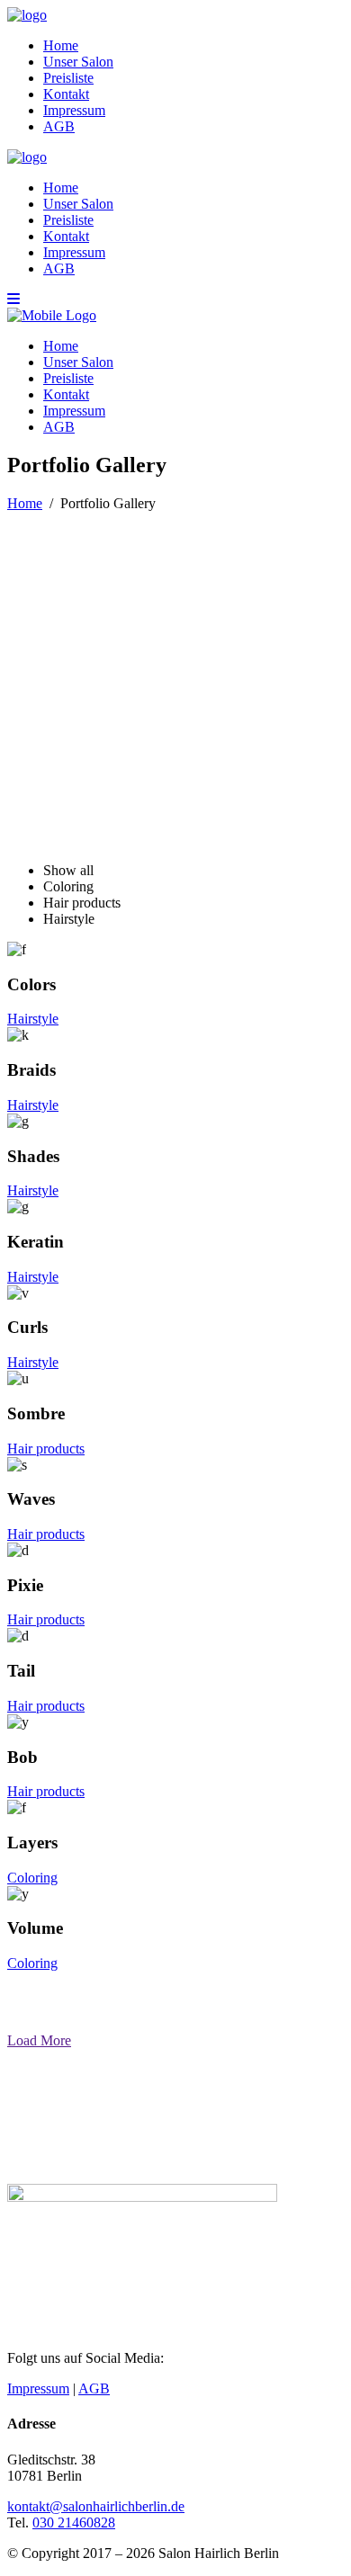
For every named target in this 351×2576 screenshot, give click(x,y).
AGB (94, 2388)
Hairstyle (33, 1019)
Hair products (46, 1449)
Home (25, 503)
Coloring (32, 1878)
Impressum (38, 2388)
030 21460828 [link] (74, 2522)
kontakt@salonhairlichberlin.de (96, 2506)
